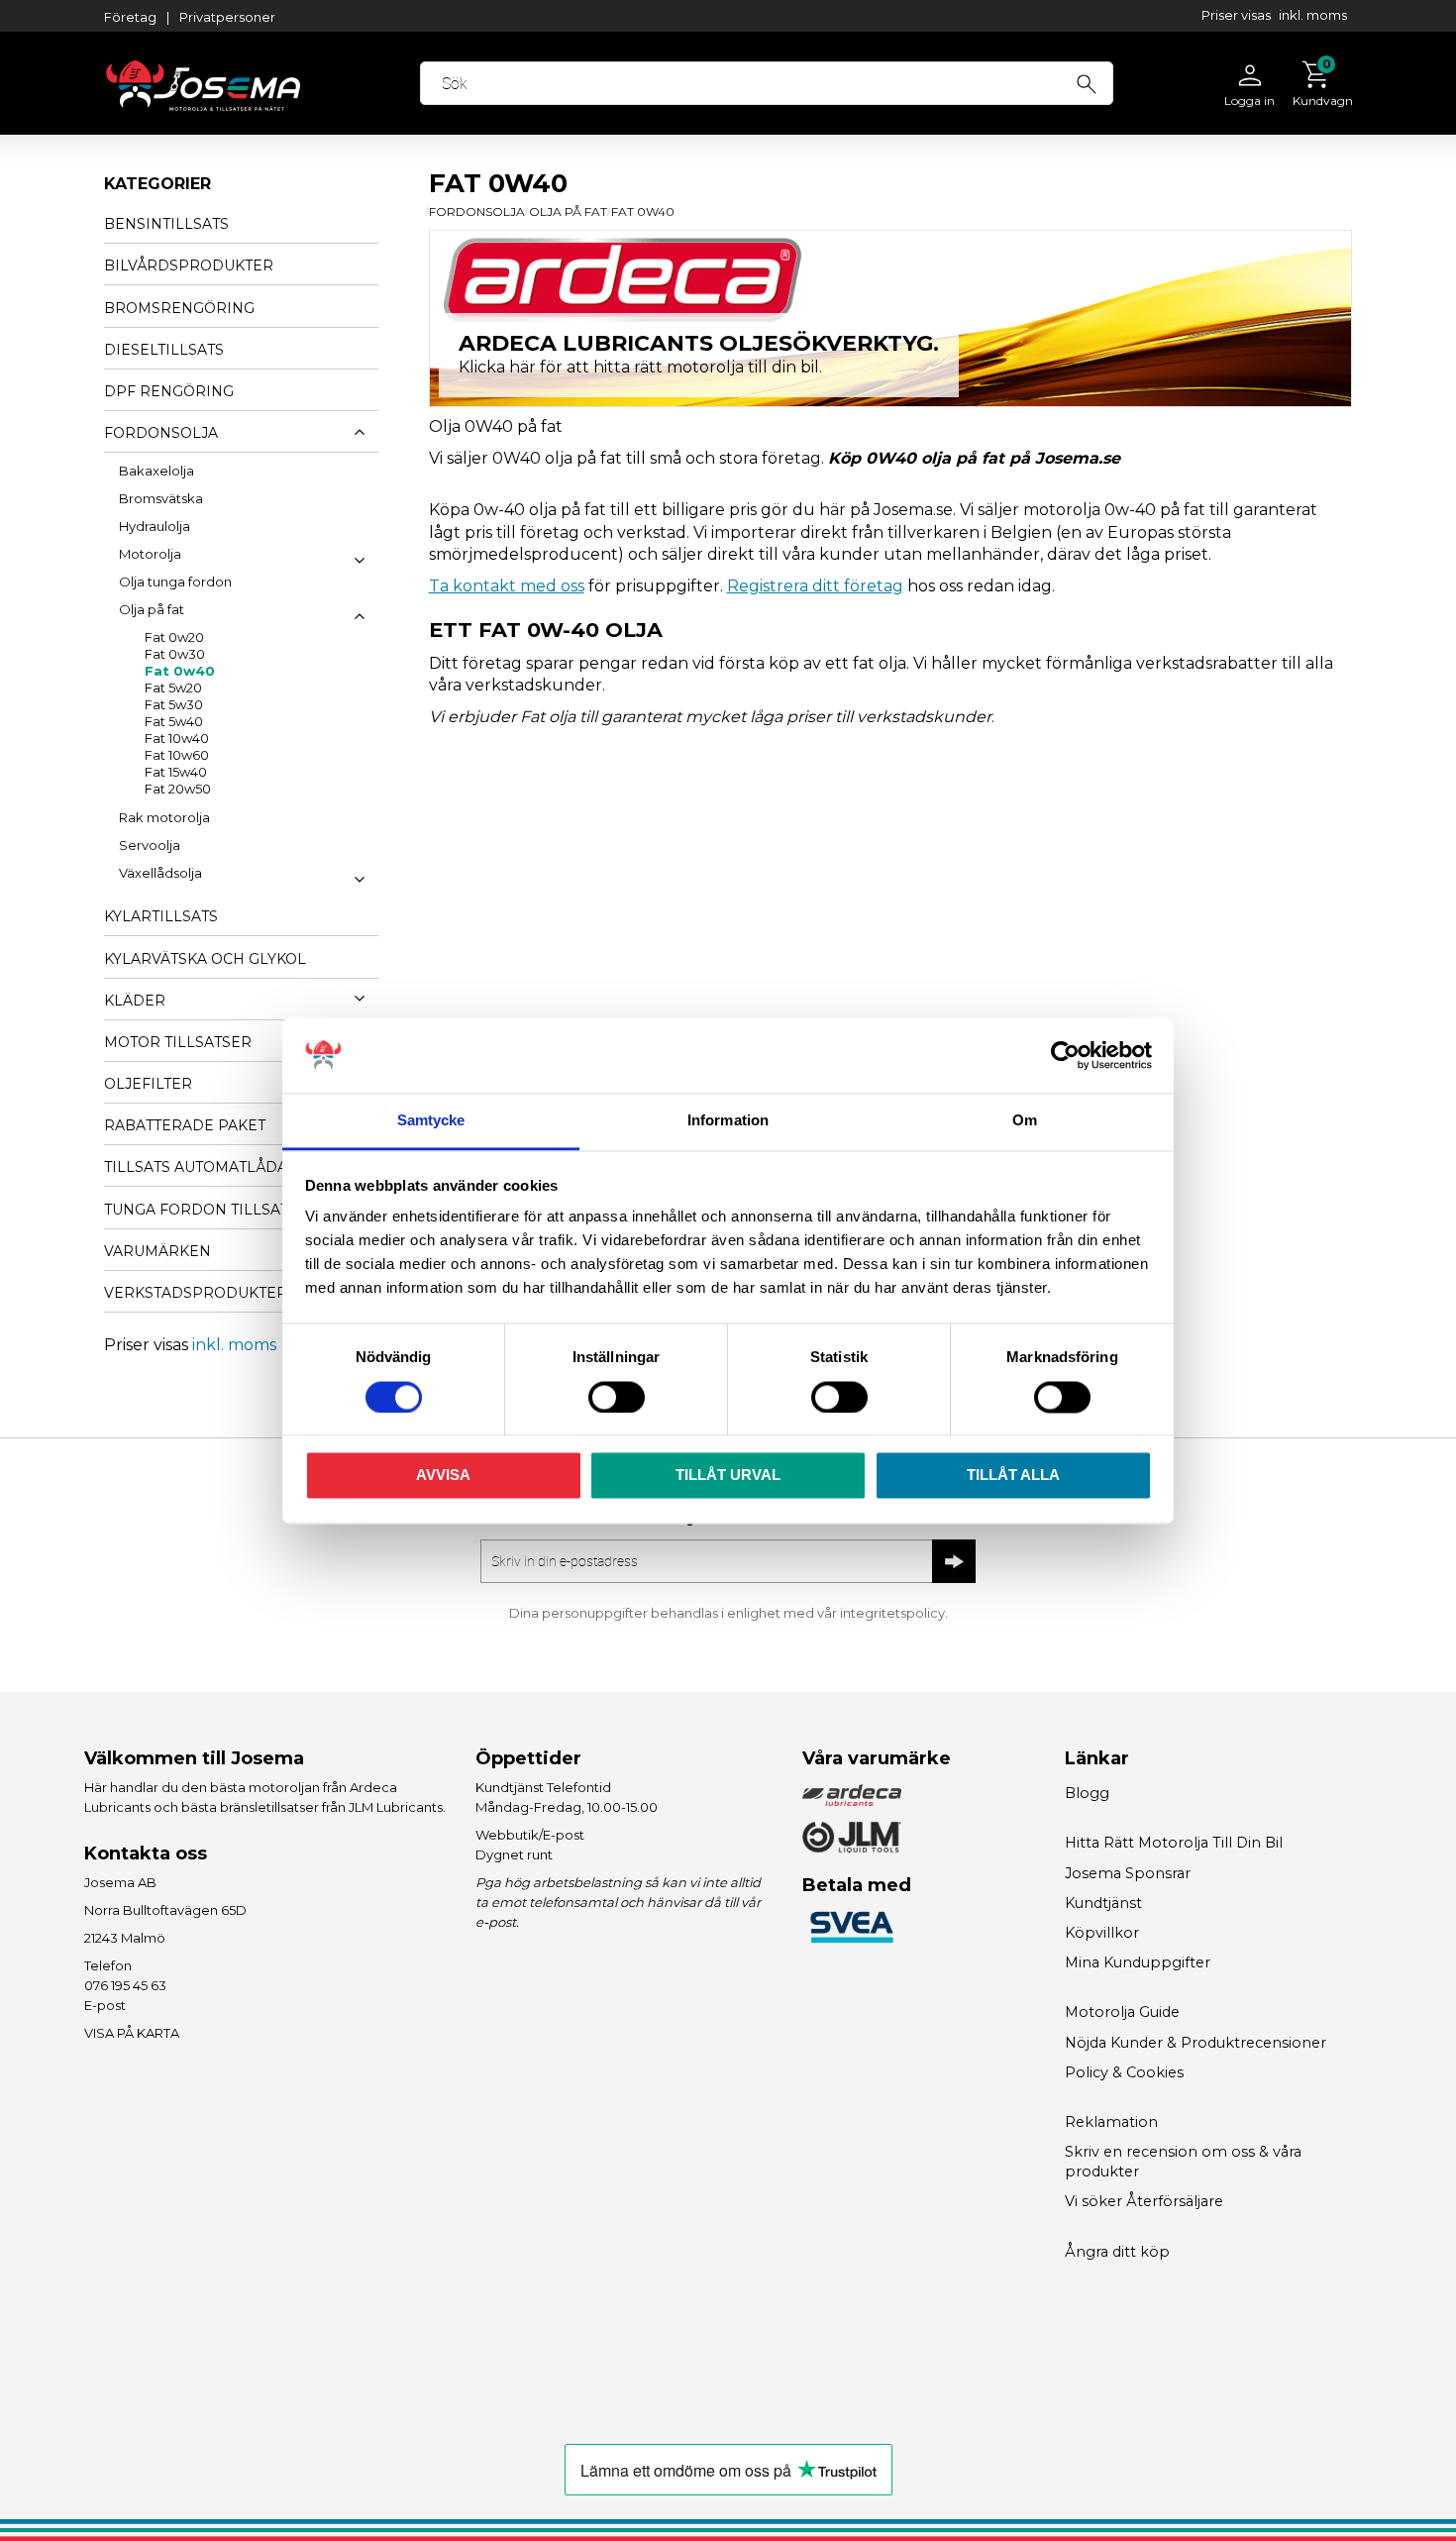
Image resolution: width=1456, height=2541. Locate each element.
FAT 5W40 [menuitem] (174, 722)
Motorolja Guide (1122, 2012)
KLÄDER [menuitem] (135, 1001)
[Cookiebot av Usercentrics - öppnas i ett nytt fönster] (1065, 1055)
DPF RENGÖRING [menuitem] (169, 391)
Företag (130, 17)
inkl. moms (1313, 15)
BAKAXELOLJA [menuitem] (156, 471)
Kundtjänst (1103, 1903)
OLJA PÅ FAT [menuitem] (152, 610)
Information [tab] (728, 1121)
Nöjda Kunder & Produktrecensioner (1196, 2043)
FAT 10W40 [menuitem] (177, 739)
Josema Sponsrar (1128, 1873)
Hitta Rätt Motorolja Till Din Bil (1174, 1843)
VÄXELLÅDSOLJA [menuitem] (160, 874)
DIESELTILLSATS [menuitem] (164, 350)
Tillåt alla (1013, 1476)
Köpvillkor (1102, 1933)
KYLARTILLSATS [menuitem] (161, 916)
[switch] (617, 1397)
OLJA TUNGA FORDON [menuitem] (175, 582)
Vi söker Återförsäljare (1144, 2201)
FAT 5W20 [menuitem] (173, 688)
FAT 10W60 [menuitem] (177, 756)
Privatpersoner (227, 17)
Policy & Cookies (1124, 2072)
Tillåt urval (728, 1476)
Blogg (1087, 1793)
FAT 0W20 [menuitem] (174, 638)
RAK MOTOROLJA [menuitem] (164, 818)
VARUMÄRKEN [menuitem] (157, 1251)
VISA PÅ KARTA (132, 2033)
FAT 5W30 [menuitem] (174, 705)
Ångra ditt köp (1117, 2252)
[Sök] (1087, 81)
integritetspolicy (892, 1613)
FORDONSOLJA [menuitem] (161, 433)
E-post (105, 2005)
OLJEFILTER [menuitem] (148, 1084)
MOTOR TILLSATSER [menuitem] (178, 1042)
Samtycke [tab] (431, 1121)
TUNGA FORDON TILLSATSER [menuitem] (211, 1210)
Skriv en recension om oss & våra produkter (1183, 2162)
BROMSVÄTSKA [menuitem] (161, 499)
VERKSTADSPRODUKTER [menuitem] (196, 1293)
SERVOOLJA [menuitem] (150, 846)
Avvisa (443, 1476)
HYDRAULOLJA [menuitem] (155, 527)
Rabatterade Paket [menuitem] (185, 1125)
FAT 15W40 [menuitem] (176, 773)
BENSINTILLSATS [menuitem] (166, 224)
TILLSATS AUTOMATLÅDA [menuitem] (196, 1167)
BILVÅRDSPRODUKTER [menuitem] (189, 265)
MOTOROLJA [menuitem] (150, 555)
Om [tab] (1025, 1121)
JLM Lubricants (396, 1807)
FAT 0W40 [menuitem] (180, 672)
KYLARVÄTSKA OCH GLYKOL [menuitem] (205, 959)
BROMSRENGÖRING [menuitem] (179, 308)
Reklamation (1111, 2122)
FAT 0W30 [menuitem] (175, 655)
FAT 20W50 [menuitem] (178, 790)
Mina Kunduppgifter (1138, 1962)
